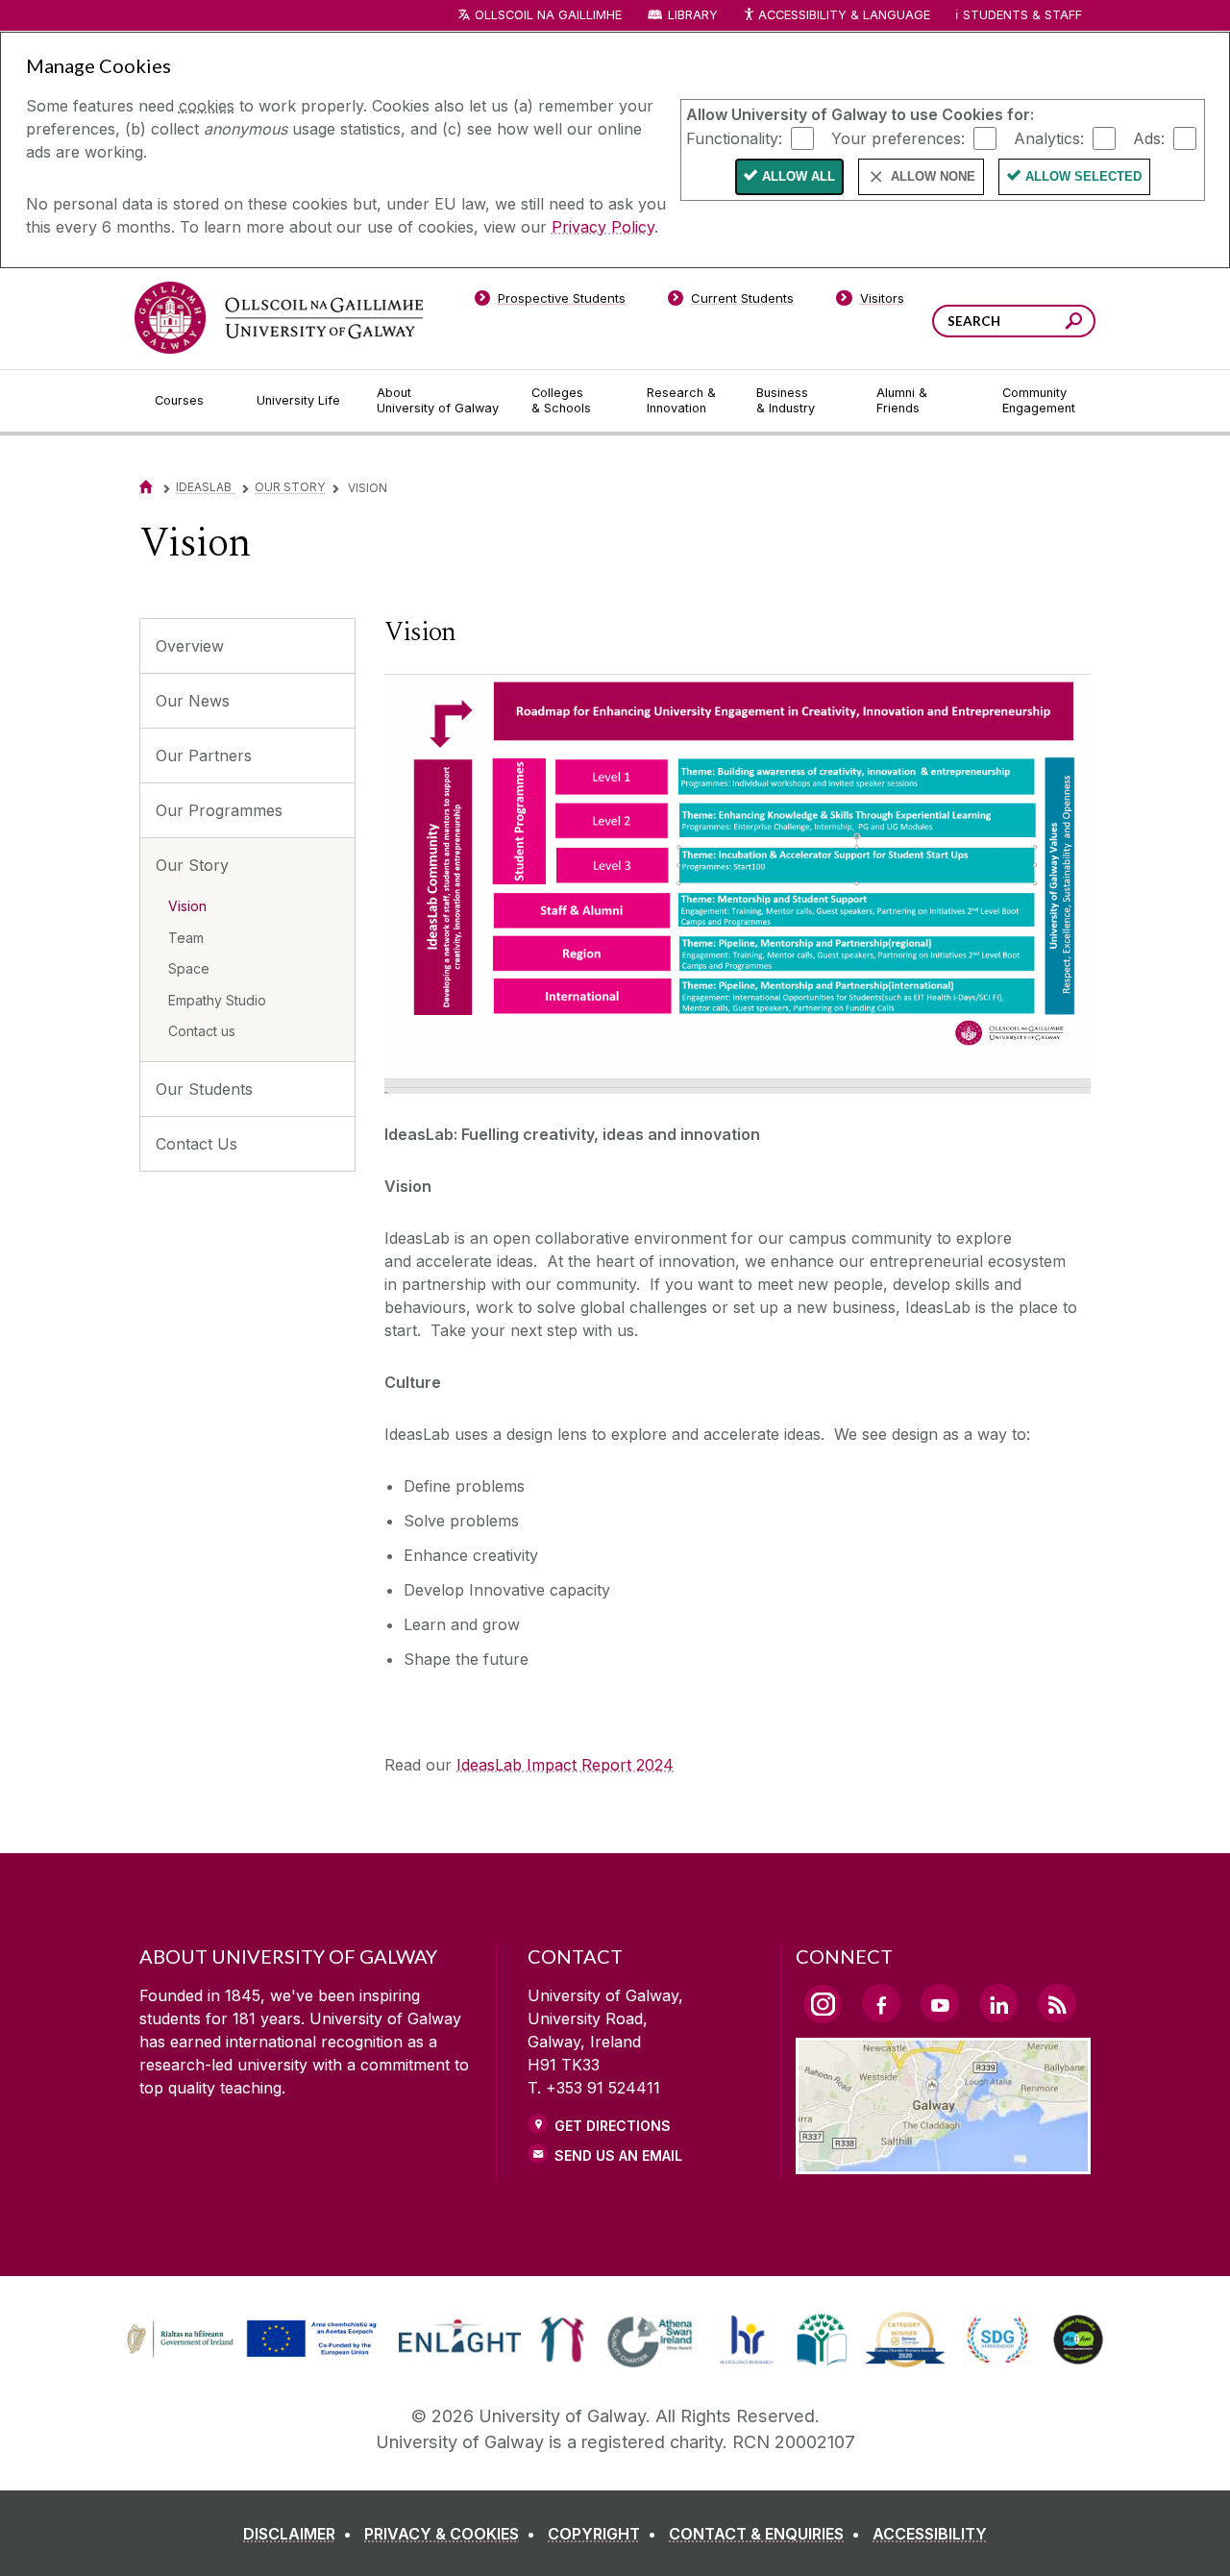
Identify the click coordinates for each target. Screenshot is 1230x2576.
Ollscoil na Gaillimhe (548, 15)
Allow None (933, 176)
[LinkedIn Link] (998, 2003)
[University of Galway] (279, 318)
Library (693, 15)
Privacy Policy (603, 227)
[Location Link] (943, 2163)
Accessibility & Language (844, 15)
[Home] (146, 487)
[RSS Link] (1057, 2003)
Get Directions (613, 2126)
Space (189, 968)
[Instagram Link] (823, 2004)
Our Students (204, 1089)
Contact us (202, 1031)
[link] (249, 2340)
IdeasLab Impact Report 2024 (565, 1765)
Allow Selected (1083, 176)
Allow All (799, 176)
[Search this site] (1074, 323)
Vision (187, 906)
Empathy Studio (217, 1000)
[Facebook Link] (881, 2003)
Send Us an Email (618, 2155)
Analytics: (1049, 137)
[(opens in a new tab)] (254, 2355)
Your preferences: (898, 137)
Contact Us (197, 1144)
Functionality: (734, 137)
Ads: (1149, 137)
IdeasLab (205, 487)
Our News (193, 701)
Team (186, 938)
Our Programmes (219, 810)
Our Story (290, 487)
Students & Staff (1022, 15)
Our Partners (204, 755)
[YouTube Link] (940, 2003)
